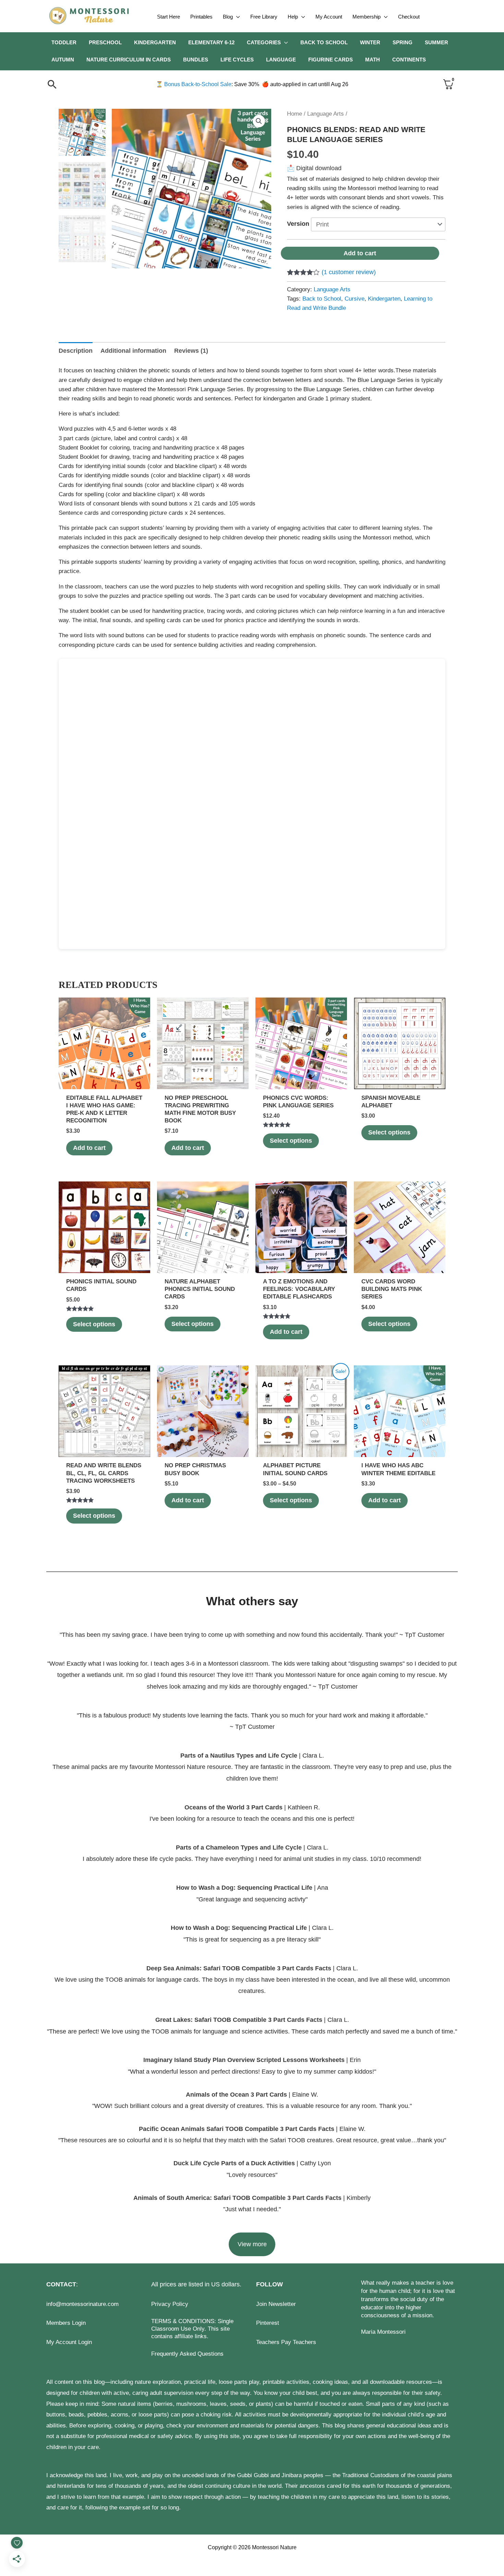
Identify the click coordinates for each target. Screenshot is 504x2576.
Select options (291, 1141)
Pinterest (268, 2323)
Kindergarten (384, 299)
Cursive (355, 299)
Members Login (66, 2323)
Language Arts (326, 114)
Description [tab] (76, 351)
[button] (236, 17)
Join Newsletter (276, 2304)
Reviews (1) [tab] (191, 351)
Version (298, 224)
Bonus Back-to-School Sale (194, 84)
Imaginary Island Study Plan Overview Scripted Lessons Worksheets (244, 2060)
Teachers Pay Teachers (286, 2342)
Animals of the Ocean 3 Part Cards (236, 2095)
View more (252, 2244)
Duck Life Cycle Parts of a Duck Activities (235, 2163)
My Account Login (69, 2342)
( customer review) (349, 272)
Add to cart (360, 253)
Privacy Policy (170, 2304)
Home (295, 114)
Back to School (322, 299)
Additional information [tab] (133, 351)
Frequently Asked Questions (187, 2354)
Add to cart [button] (89, 1148)
